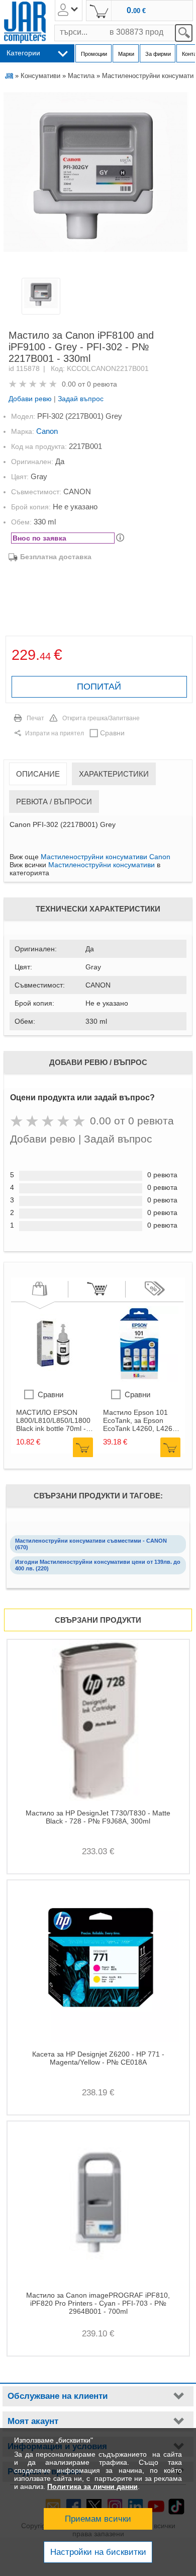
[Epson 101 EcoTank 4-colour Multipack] (141, 1379)
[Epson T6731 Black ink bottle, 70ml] (54, 1379)
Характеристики (114, 774)
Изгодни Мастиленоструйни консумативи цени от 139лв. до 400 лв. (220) (98, 1565)
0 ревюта (102, 384)
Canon (47, 431)
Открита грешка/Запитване (101, 718)
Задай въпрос (81, 399)
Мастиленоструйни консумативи (102, 865)
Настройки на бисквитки (98, 2552)
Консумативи (40, 76)
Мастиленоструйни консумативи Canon (106, 857)
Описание (38, 774)
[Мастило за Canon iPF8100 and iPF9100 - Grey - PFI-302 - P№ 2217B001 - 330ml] (97, 182)
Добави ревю (30, 399)
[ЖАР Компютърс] (25, 22)
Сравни (112, 733)
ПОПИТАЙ (99, 687)
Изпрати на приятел (55, 733)
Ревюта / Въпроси (54, 802)
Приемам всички (98, 2519)
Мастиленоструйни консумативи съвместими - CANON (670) (91, 1544)
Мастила (81, 76)
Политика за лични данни (92, 2486)
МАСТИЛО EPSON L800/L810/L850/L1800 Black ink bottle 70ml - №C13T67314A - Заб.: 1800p (53, 1420)
